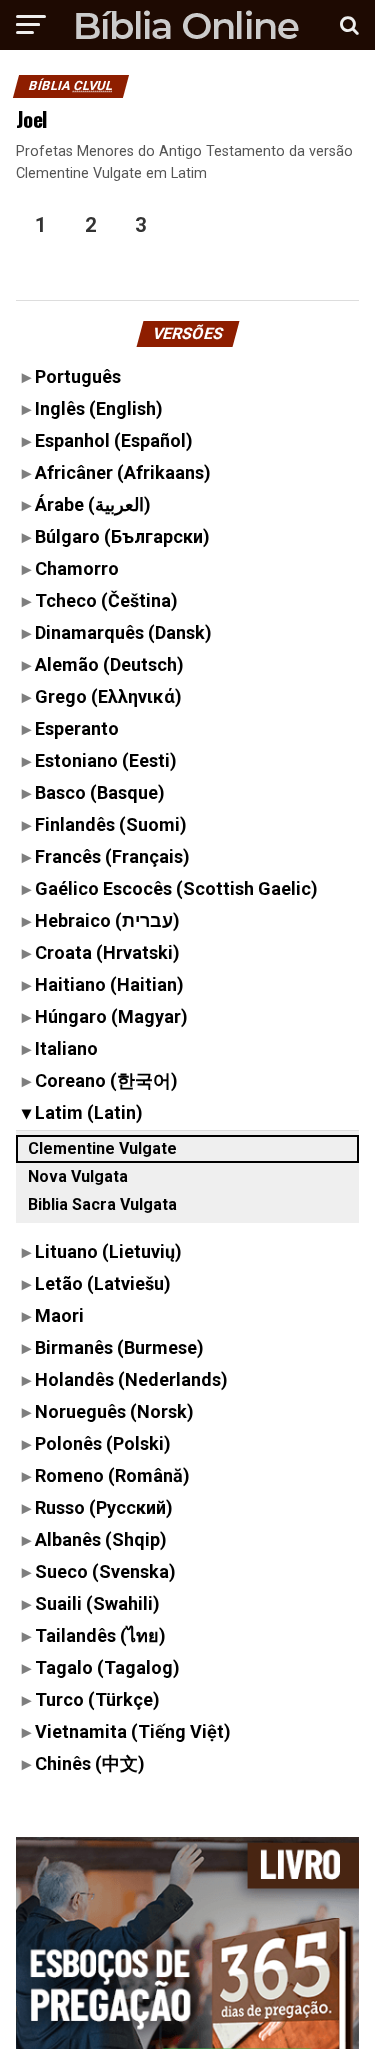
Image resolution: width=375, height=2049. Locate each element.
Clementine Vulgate (102, 1148)
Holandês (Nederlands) (131, 1379)
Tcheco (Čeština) (106, 600)
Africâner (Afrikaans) (123, 472)
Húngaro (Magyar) (111, 1016)
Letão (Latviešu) (103, 1283)
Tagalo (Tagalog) (107, 1667)
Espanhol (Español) (114, 440)
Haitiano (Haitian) (109, 984)
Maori (59, 1315)
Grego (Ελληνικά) (108, 696)
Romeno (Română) (112, 1475)
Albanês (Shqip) (101, 1539)
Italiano (66, 1048)
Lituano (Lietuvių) (108, 1251)
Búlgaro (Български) (122, 536)
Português (78, 376)
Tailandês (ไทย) (100, 1635)
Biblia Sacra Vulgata (102, 1204)
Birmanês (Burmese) (119, 1347)
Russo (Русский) (104, 1507)
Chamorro (77, 568)
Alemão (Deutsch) (109, 664)
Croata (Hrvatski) (107, 952)
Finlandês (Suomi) (111, 824)
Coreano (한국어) (106, 1080)
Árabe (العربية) (93, 504)
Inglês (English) (99, 408)
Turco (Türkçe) (97, 1699)
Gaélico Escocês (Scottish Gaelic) (176, 888)
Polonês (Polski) (103, 1443)
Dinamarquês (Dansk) (123, 632)
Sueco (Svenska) (105, 1571)
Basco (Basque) (100, 792)
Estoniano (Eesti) (106, 760)
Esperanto (77, 728)
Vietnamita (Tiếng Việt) (133, 1731)
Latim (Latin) (89, 1112)
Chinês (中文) (90, 1763)
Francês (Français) (112, 856)
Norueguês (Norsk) (114, 1411)
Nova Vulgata (78, 1176)
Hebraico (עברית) (107, 920)
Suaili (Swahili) (97, 1603)
